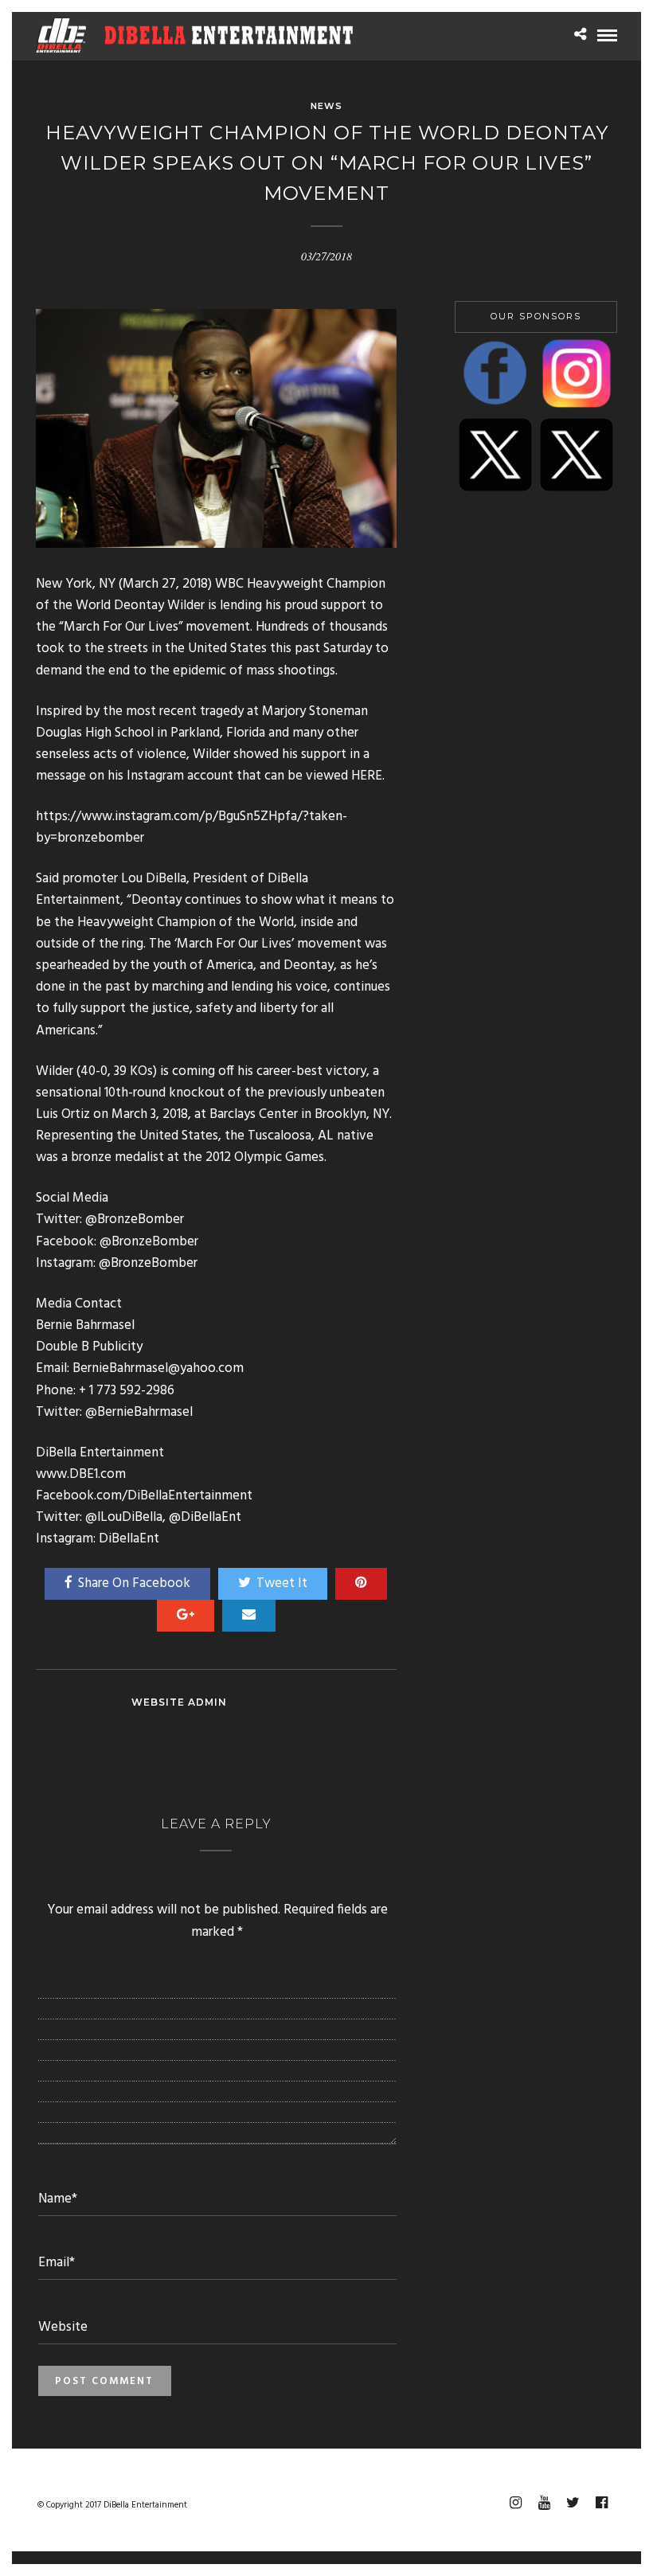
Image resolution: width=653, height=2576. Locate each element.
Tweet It (282, 1583)
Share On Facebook (134, 1583)
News (326, 106)
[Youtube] (544, 2503)
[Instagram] (515, 2503)
